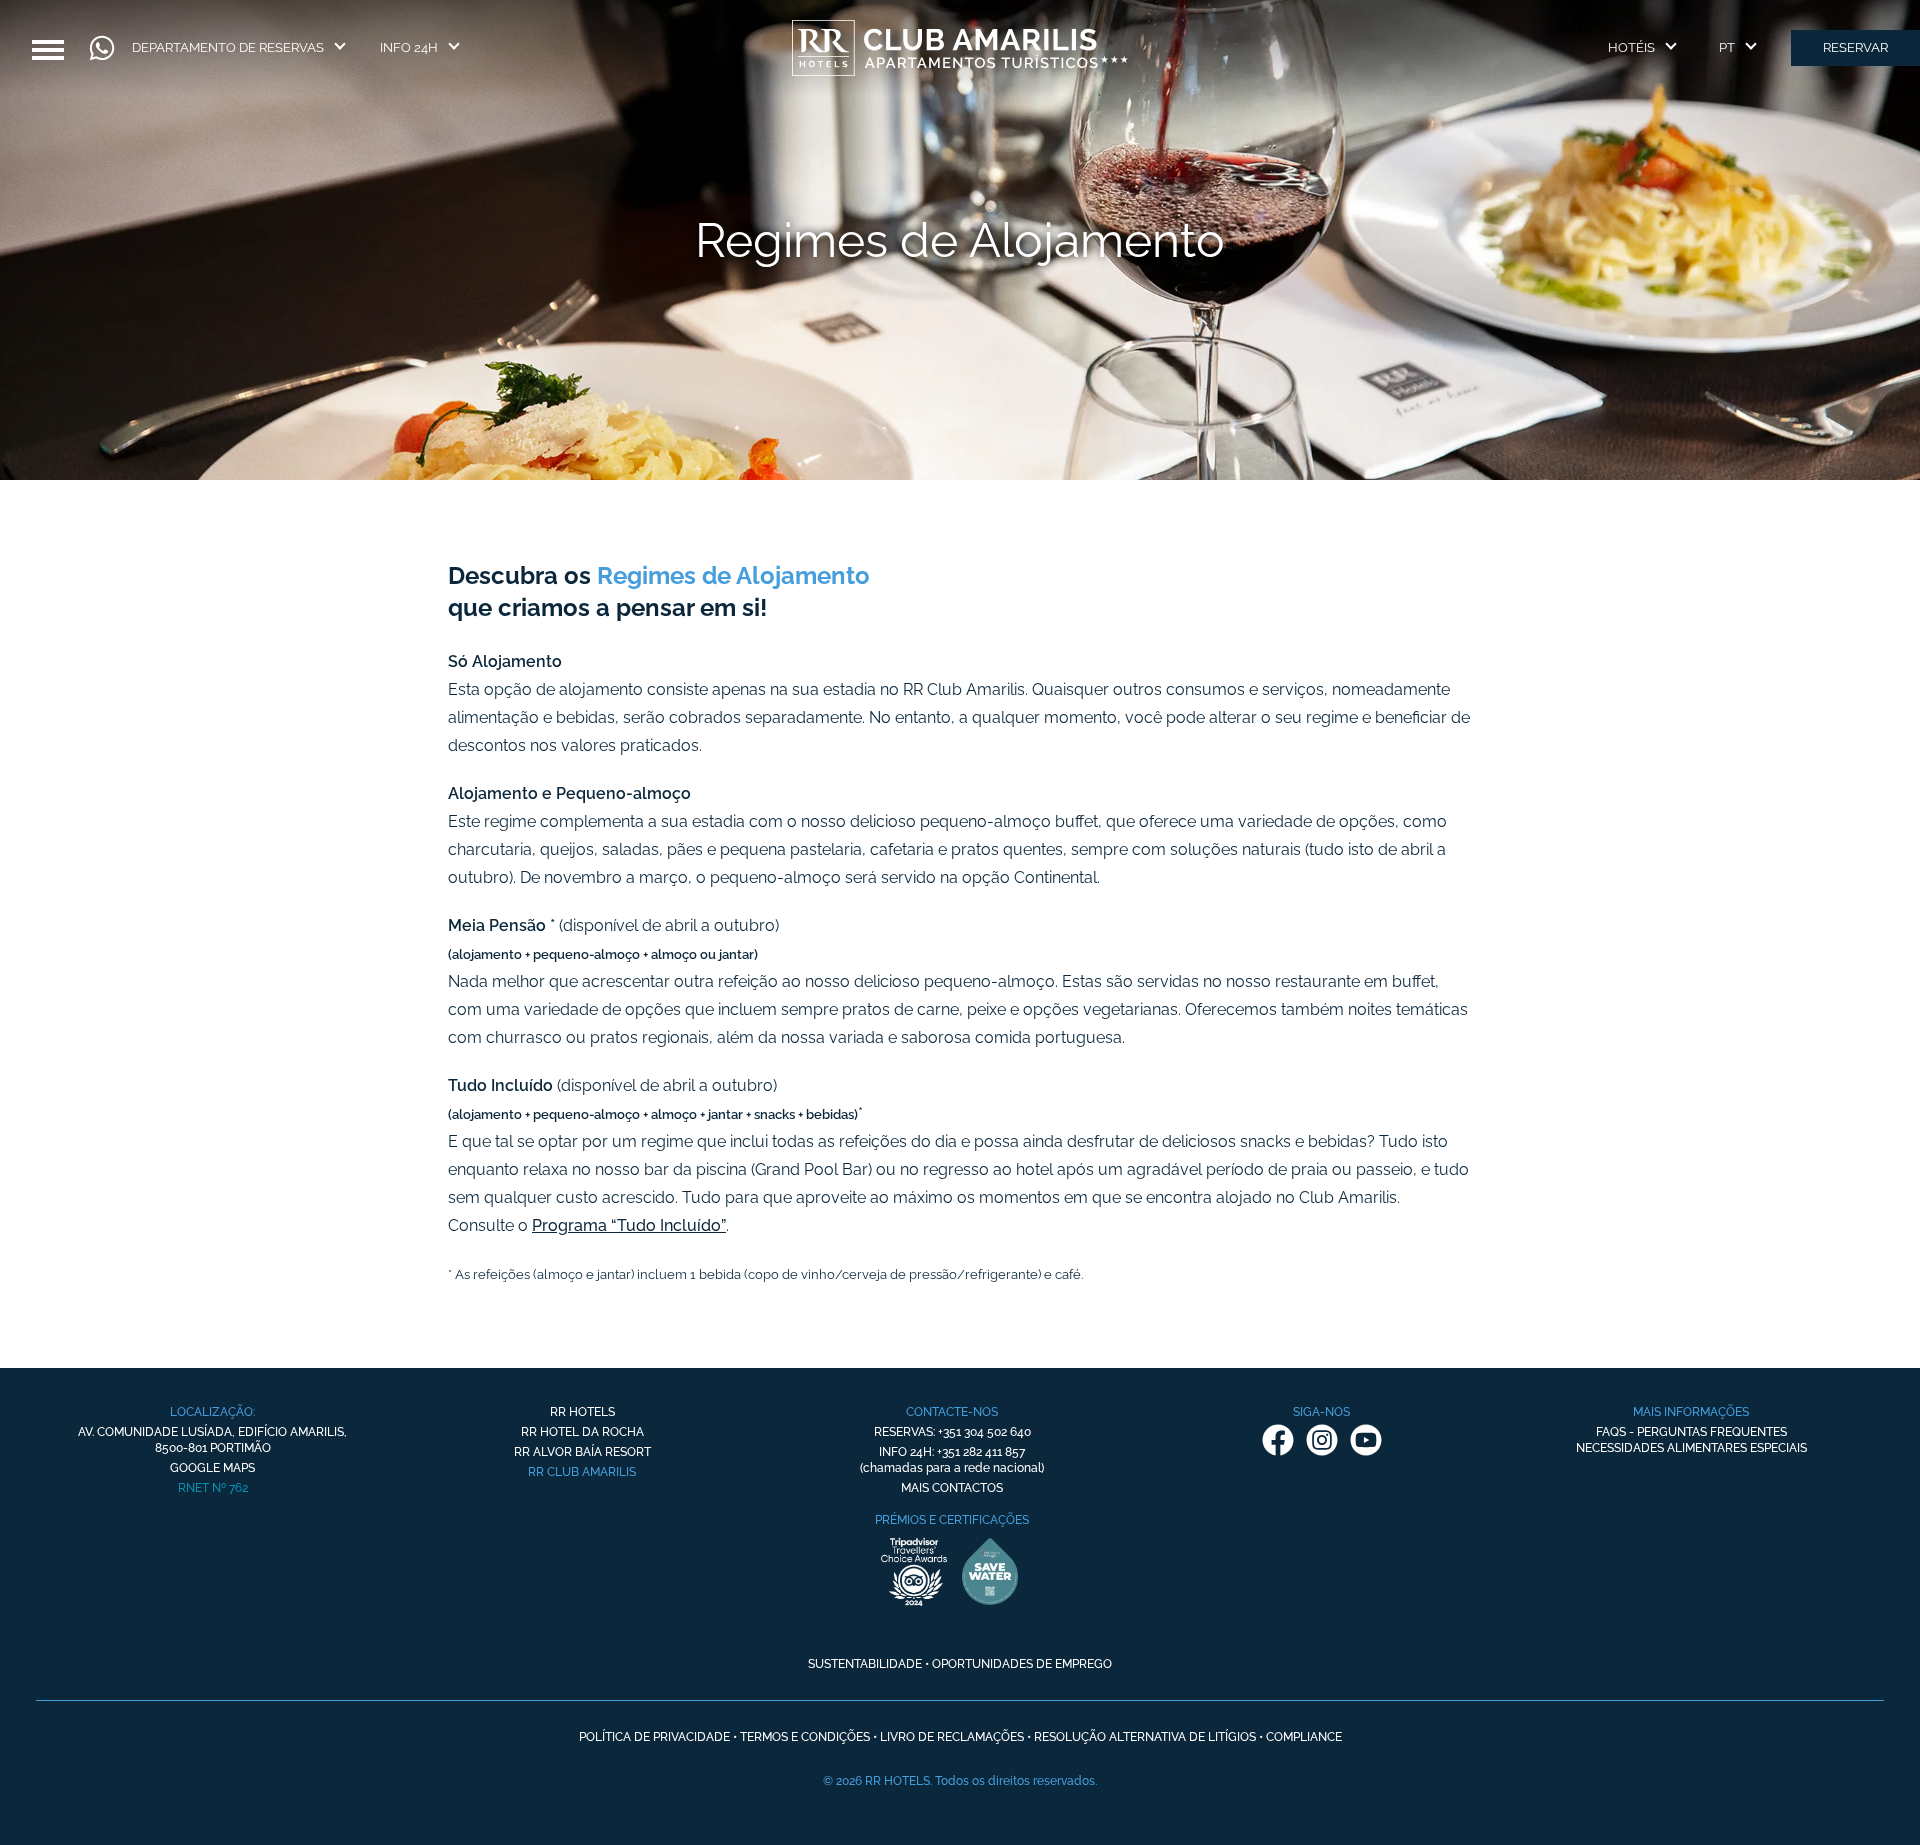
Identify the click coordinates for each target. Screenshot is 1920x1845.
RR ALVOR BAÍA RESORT (582, 1452)
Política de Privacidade (654, 1737)
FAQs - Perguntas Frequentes (1691, 1432)
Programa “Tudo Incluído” (629, 1225)
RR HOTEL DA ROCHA (582, 1432)
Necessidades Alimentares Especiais (1691, 1448)
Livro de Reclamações (952, 1737)
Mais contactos (952, 1488)
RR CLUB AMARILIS (582, 1472)
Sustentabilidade (865, 1664)
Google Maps (212, 1468)
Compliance (1304, 1737)
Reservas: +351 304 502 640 (952, 1432)
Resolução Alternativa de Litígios (1145, 1737)
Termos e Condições (805, 1737)
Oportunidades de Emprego (1022, 1664)
